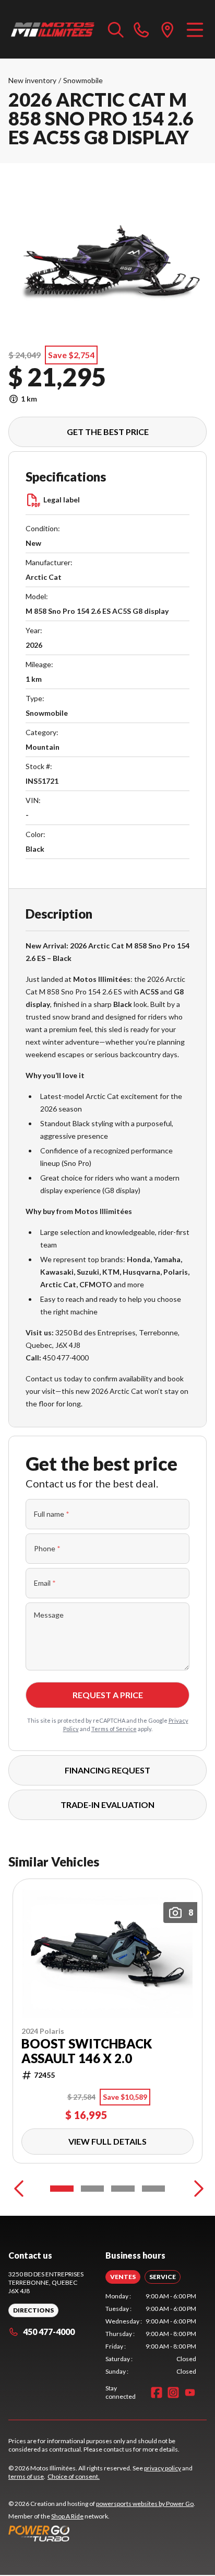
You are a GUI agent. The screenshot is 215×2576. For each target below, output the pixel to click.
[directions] (168, 29)
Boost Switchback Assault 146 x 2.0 (87, 2051)
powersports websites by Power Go (145, 2504)
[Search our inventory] (116, 29)
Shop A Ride (67, 2516)
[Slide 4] (154, 2189)
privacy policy (163, 2468)
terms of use (26, 2476)
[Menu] (195, 29)
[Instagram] (173, 2392)
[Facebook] (157, 2392)
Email (45, 1583)
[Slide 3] (123, 2189)
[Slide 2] (93, 2189)
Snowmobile (83, 80)
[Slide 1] (62, 2189)
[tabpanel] (151, 2334)
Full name (52, 1514)
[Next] (196, 2189)
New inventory (32, 80)
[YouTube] (190, 2392)
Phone (47, 1548)
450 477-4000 (49, 2332)
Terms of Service (114, 1729)
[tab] (123, 2277)
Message (49, 1615)
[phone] (141, 29)
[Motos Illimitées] (53, 29)
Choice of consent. (74, 2476)
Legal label (62, 500)
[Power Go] (102, 2533)
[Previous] (19, 2189)
